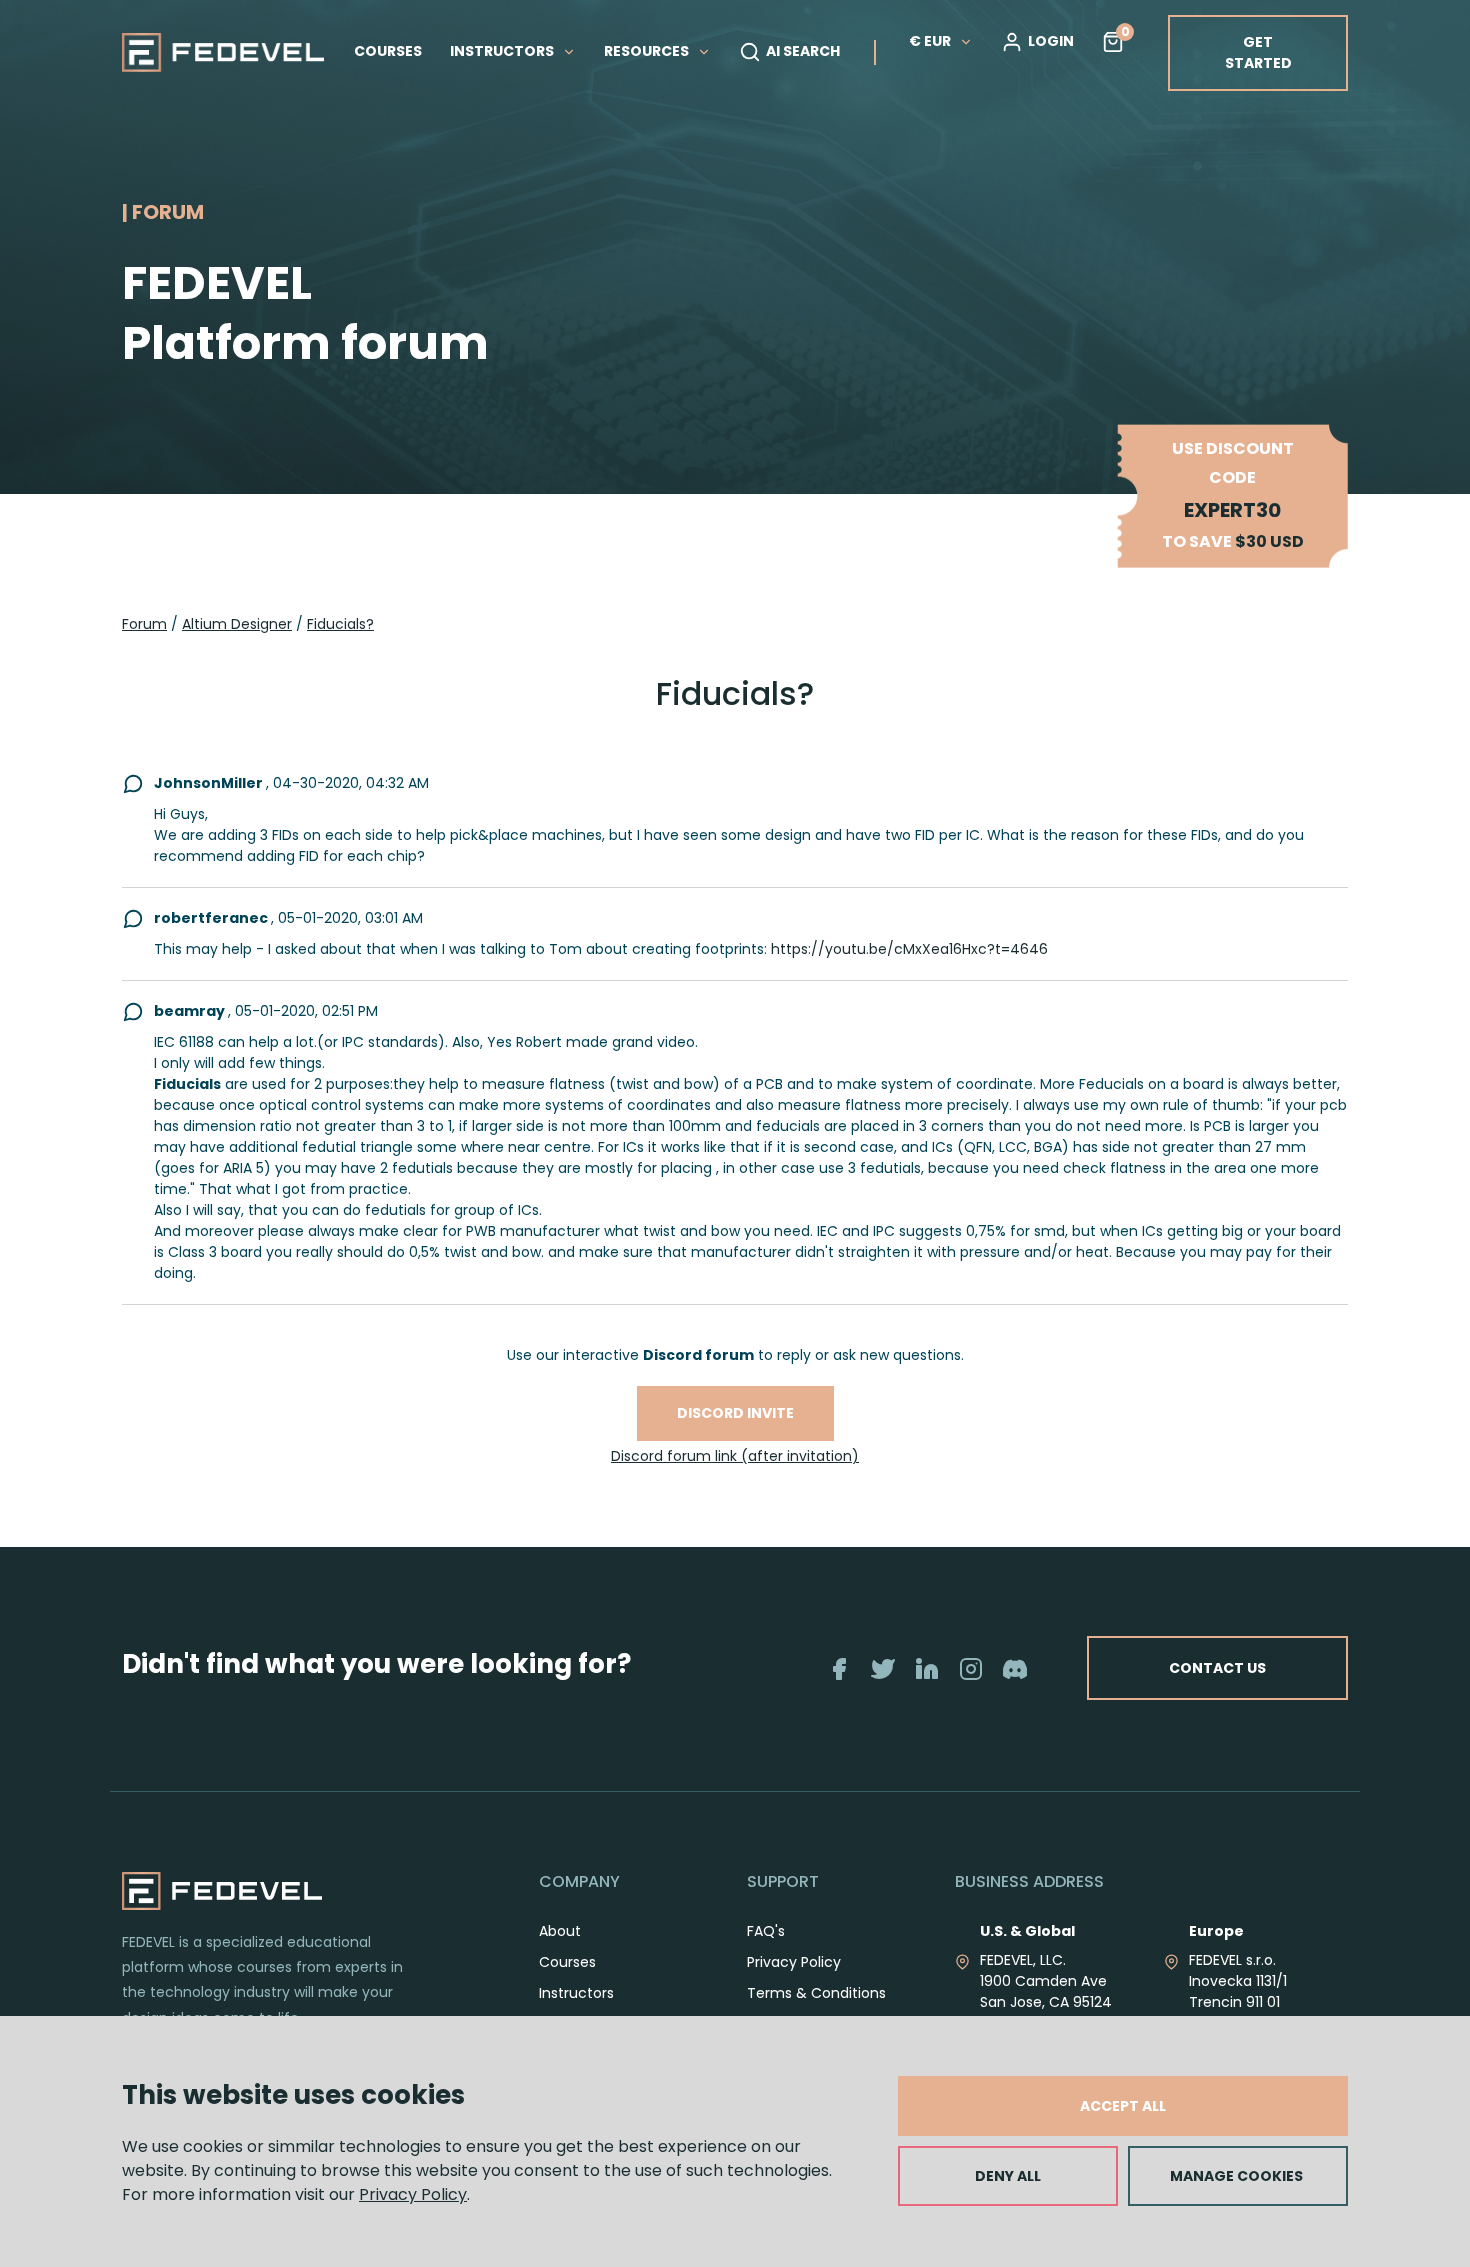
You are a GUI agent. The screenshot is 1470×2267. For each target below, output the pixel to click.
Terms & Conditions (816, 1993)
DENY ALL (1008, 2176)
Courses (567, 1962)
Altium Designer (237, 624)
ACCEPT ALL (1123, 2106)
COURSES (388, 51)
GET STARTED (1258, 52)
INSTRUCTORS (503, 51)
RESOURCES (648, 51)
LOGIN (1051, 41)
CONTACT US (1217, 1668)
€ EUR (930, 41)
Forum (144, 624)
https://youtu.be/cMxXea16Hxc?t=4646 (909, 949)
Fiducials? (340, 624)
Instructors (576, 1993)
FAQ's (766, 1931)
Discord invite (735, 1413)
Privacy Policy (413, 2194)
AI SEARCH (803, 51)
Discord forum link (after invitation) (735, 1456)
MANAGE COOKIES (1236, 2176)
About (560, 1931)
